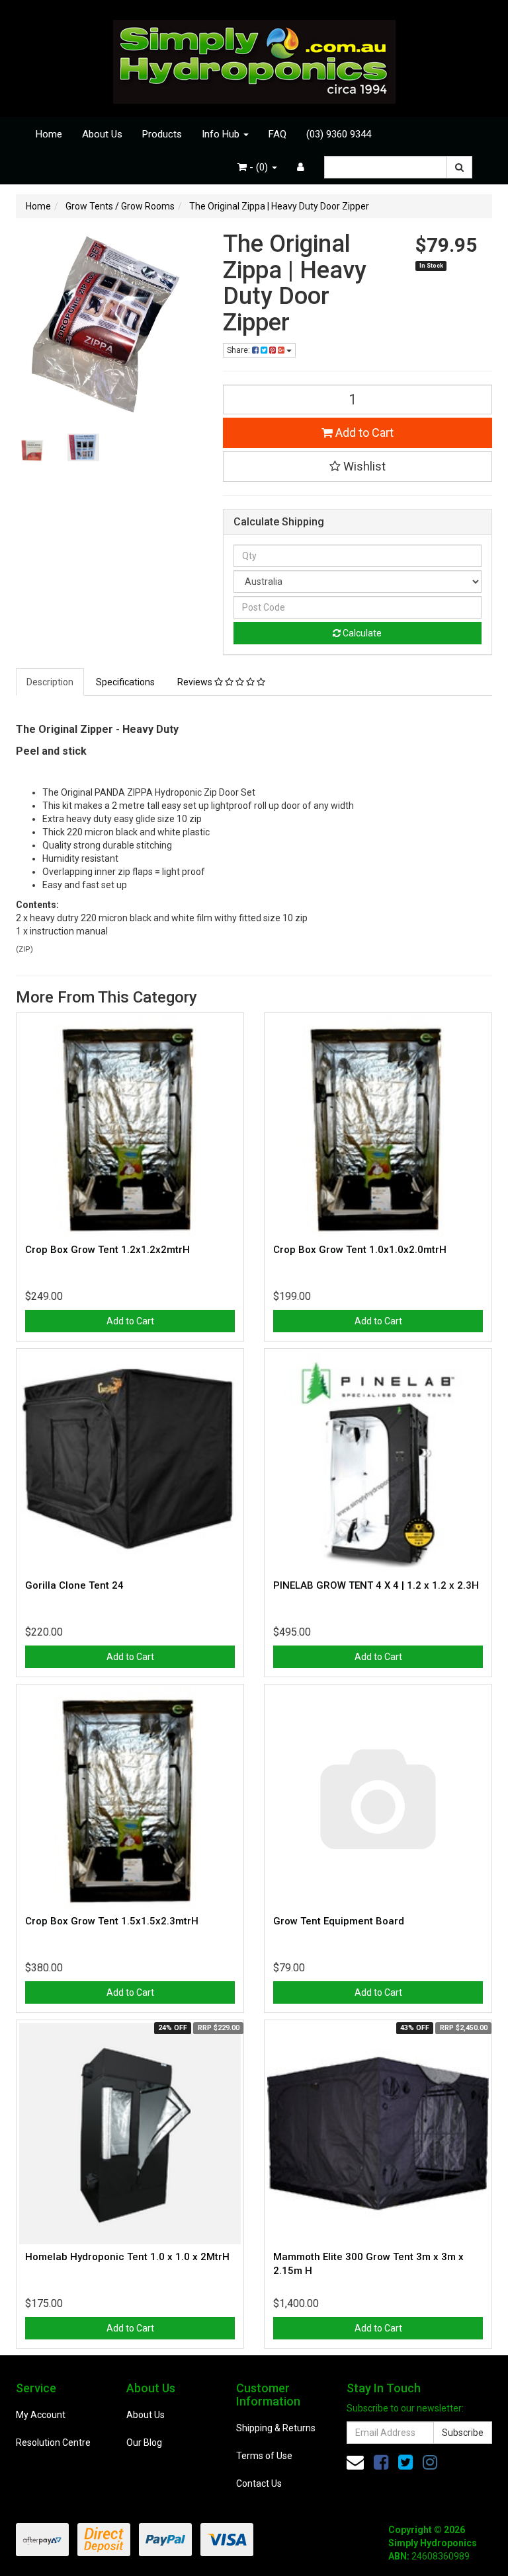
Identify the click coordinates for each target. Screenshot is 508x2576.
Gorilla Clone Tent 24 (74, 1585)
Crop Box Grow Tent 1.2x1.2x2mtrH (107, 1250)
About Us (102, 134)
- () (259, 167)
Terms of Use (264, 2456)
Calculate (361, 633)
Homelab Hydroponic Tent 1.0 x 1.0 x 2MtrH (127, 2257)
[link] (381, 2462)
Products (162, 134)
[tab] (51, 682)
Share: (239, 350)
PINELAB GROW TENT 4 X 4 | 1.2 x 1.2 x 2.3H (376, 1585)
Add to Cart (363, 433)
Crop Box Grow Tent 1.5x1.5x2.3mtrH (112, 1921)
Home (49, 134)
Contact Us (259, 2483)
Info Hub (222, 134)
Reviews (196, 682)
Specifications (125, 682)
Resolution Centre (53, 2443)
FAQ (277, 134)
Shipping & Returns (276, 2428)
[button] (358, 467)
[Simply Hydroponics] (254, 57)
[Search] (459, 167)
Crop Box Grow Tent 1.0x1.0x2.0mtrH (360, 1250)
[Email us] (355, 2462)
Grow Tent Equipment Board (339, 1921)
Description (50, 682)
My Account (41, 2415)
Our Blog (144, 2443)
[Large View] (32, 447)
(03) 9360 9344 (339, 134)
